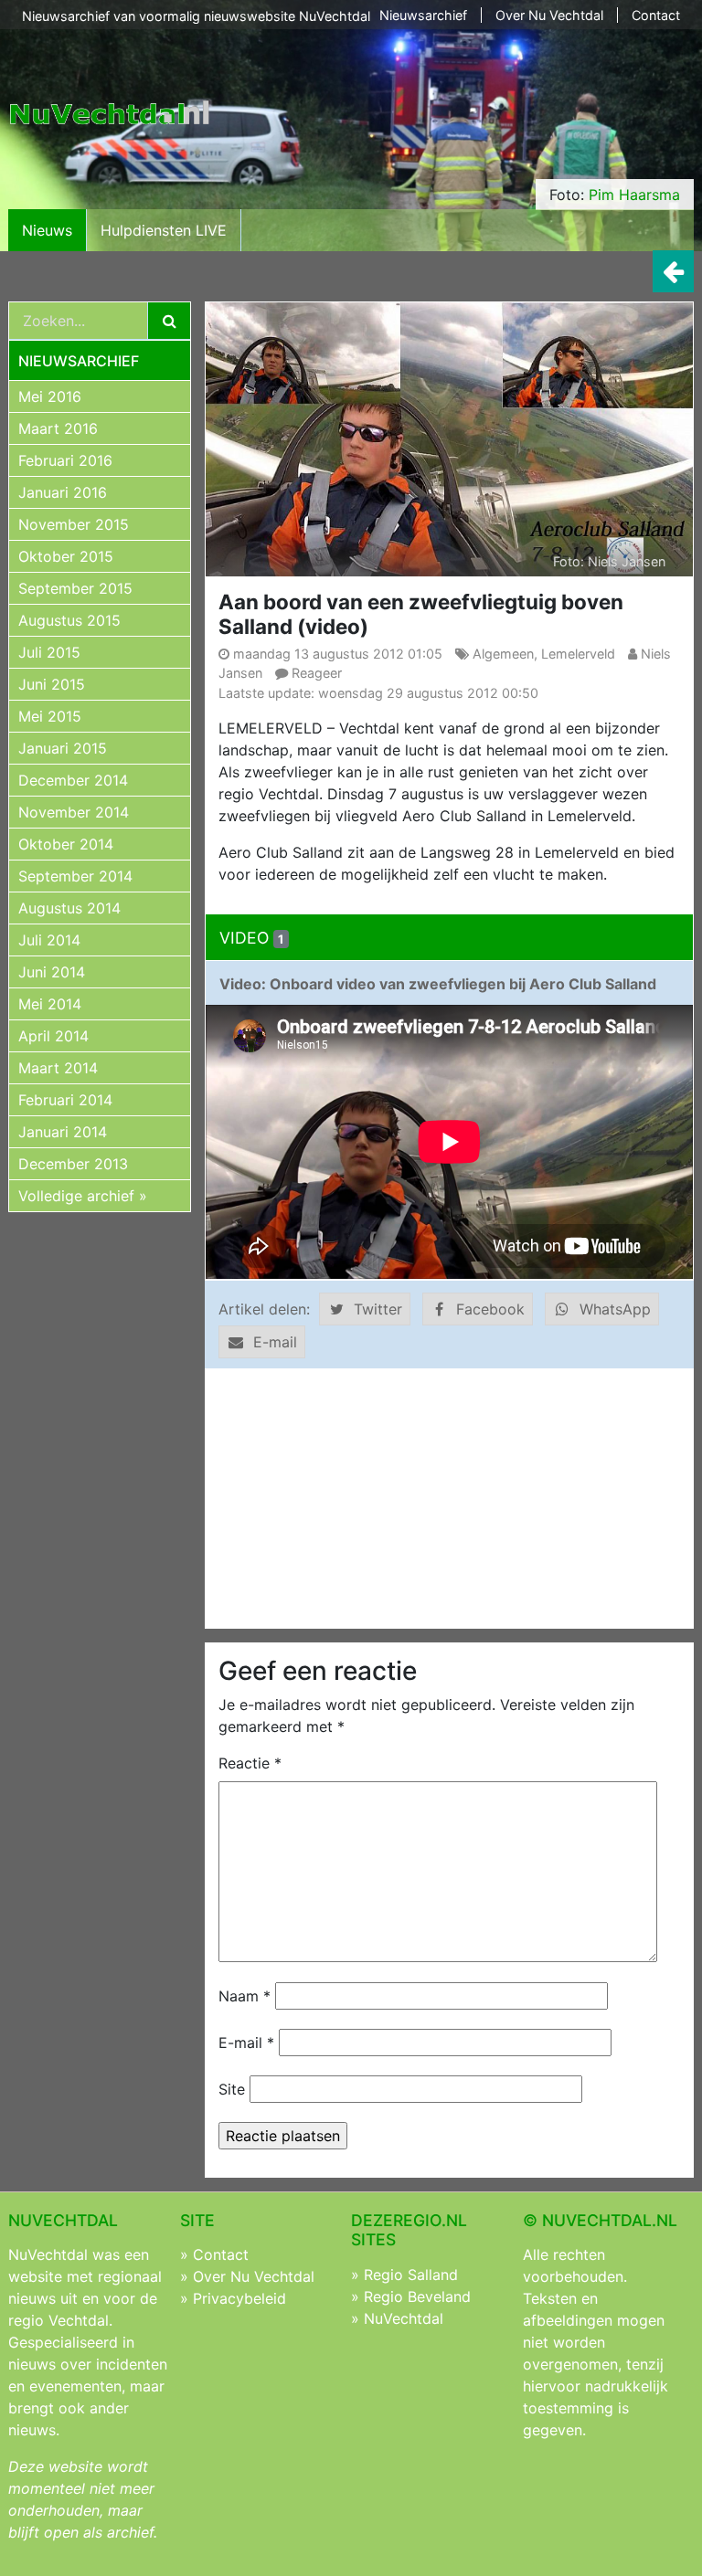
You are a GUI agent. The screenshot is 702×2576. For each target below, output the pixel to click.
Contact (656, 15)
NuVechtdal (404, 2318)
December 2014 (73, 780)
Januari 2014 (63, 1132)
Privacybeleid (239, 2298)
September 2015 (75, 588)
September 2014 (75, 876)
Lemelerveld (578, 654)
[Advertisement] (449, 1498)
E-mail (246, 2043)
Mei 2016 (50, 396)
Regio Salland (411, 2275)
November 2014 (74, 812)
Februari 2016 (65, 460)
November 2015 (74, 524)
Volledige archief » (83, 1196)
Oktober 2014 (66, 844)
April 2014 (53, 1036)
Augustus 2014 (69, 908)
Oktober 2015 (66, 556)
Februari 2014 (65, 1100)
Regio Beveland (417, 2296)
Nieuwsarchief (423, 15)
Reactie (250, 1763)
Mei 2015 (50, 716)
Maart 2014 (58, 1068)
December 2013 (73, 1164)
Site (232, 2089)
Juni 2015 (52, 684)
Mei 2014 (50, 1004)
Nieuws (47, 230)
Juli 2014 (49, 940)
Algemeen (503, 654)
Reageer (317, 673)
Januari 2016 (63, 492)
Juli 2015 (49, 652)
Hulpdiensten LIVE (164, 230)
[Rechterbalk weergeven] (673, 272)
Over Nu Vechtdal (549, 15)
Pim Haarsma (634, 195)
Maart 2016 (58, 428)
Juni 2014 (52, 972)
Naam (245, 1996)
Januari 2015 (63, 748)
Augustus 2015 (69, 620)
